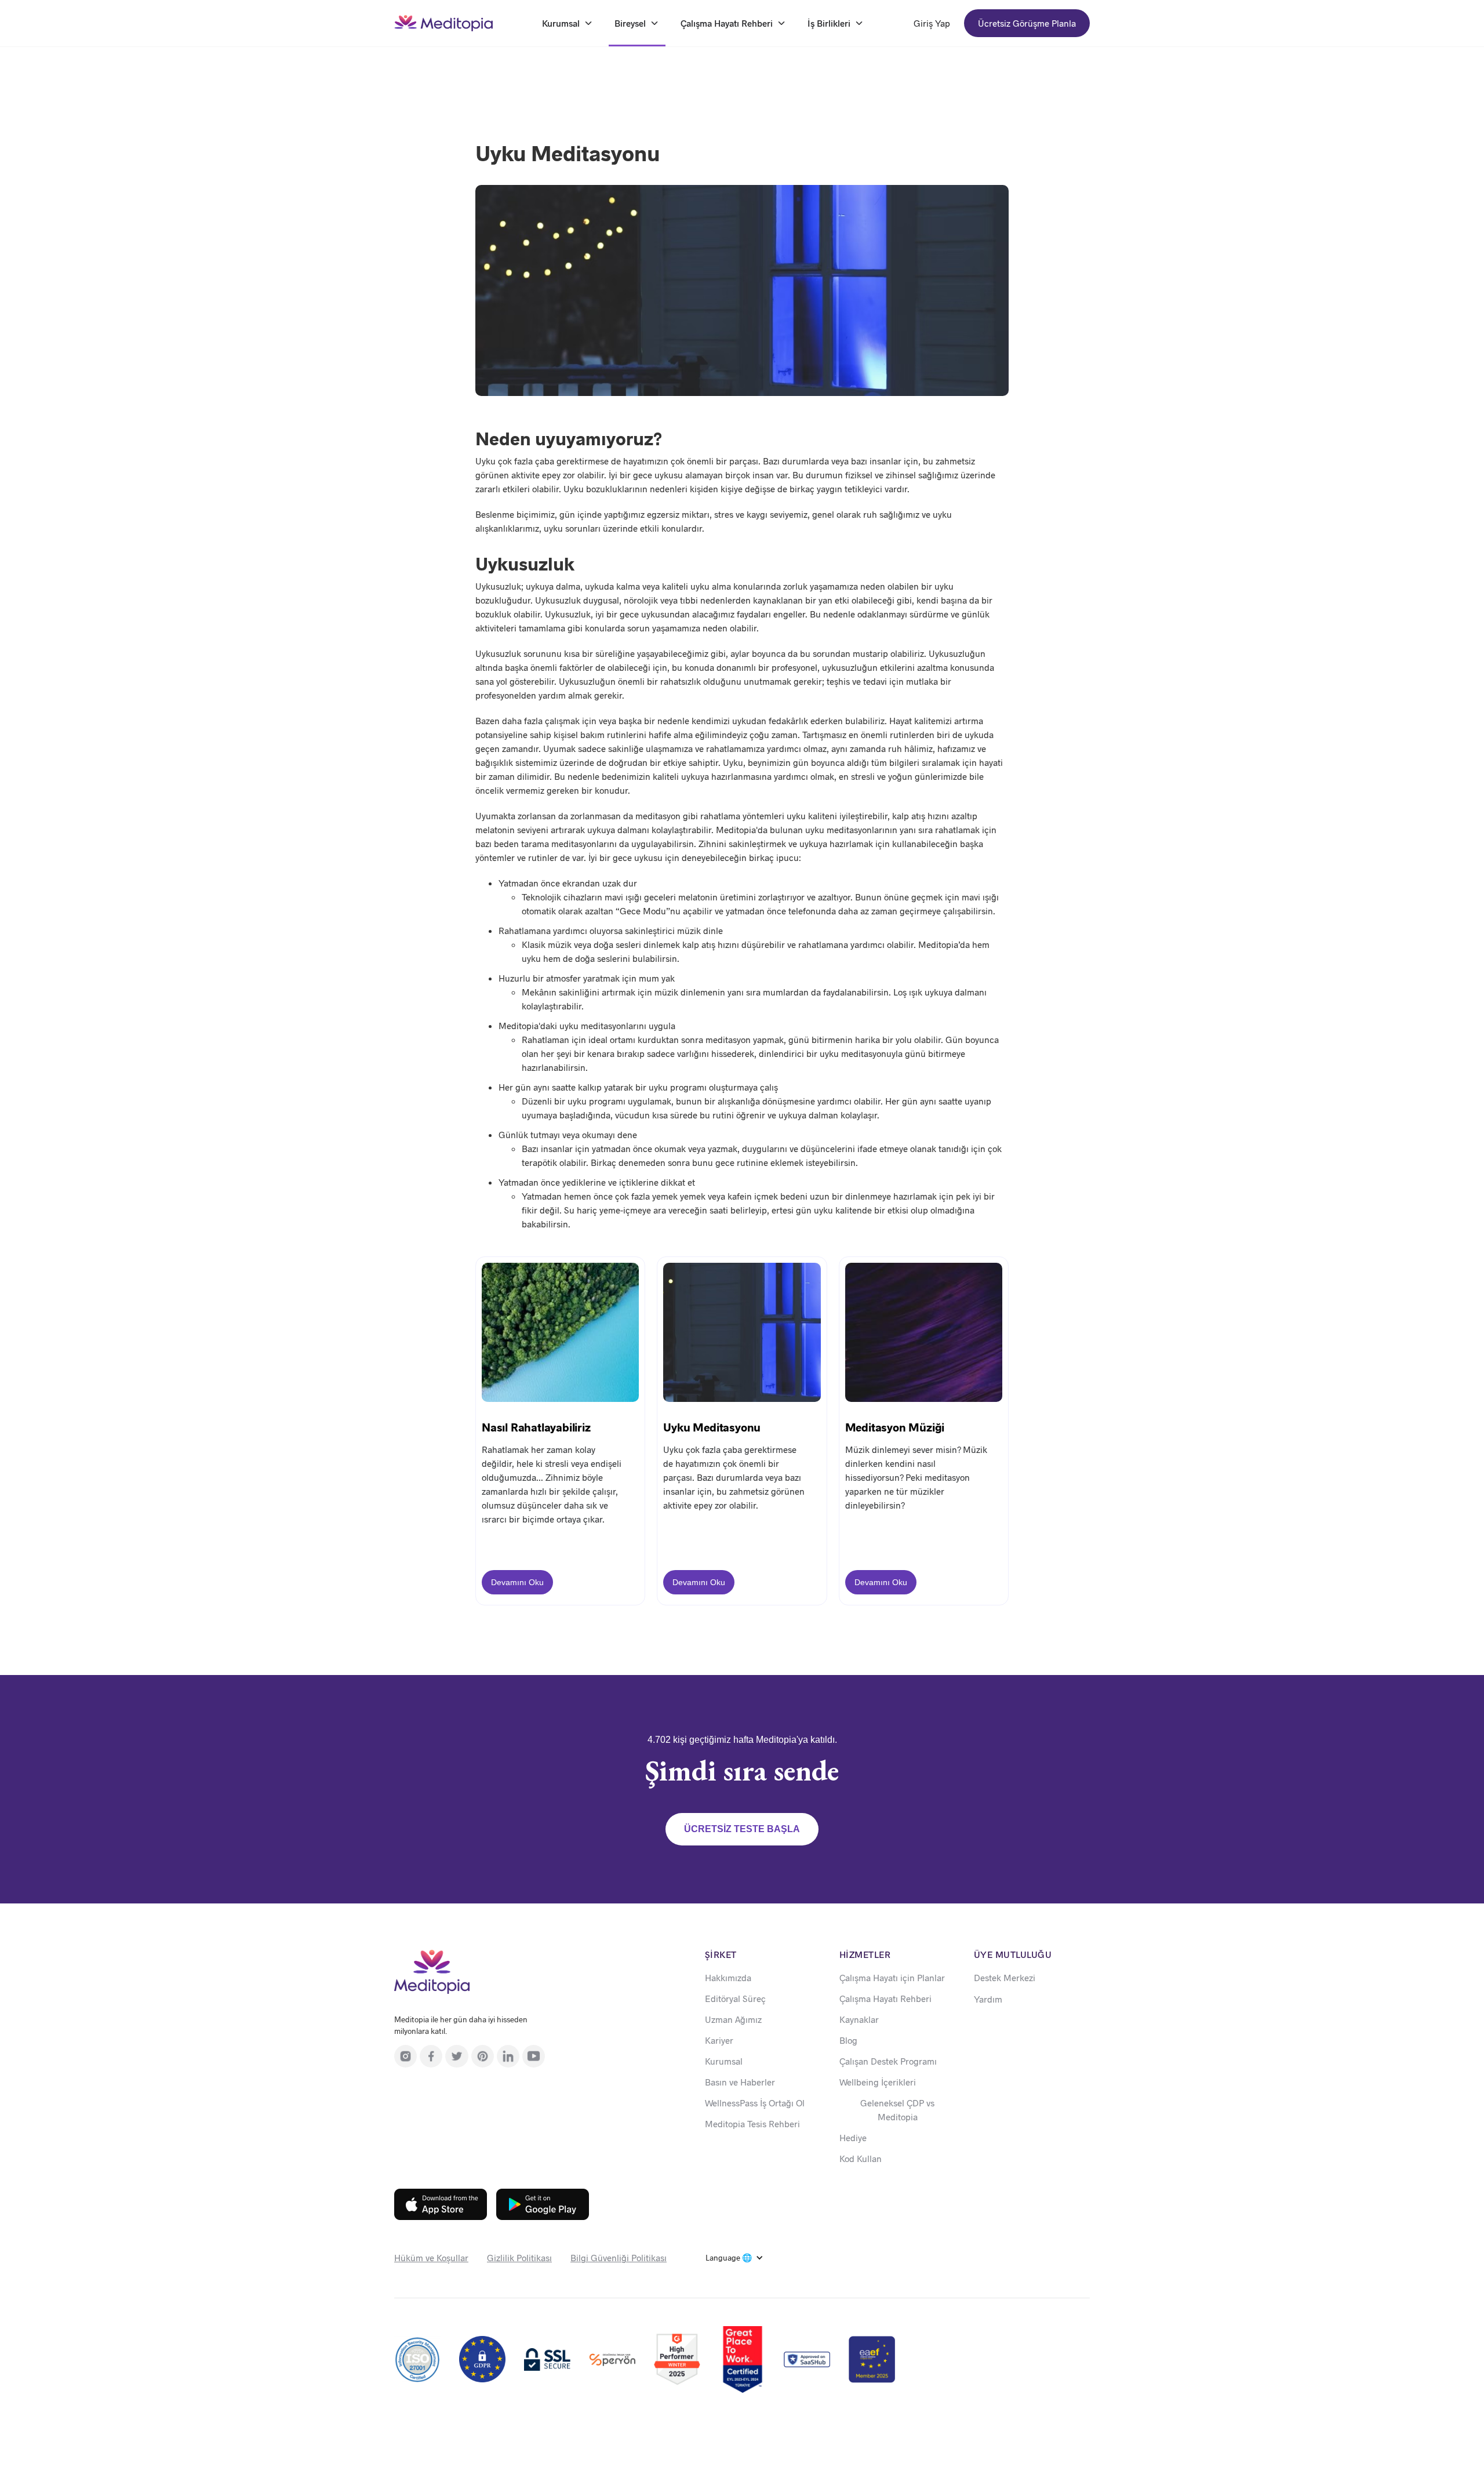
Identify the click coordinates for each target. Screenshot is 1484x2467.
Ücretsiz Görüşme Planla (1027, 23)
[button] (734, 2258)
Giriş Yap (932, 23)
